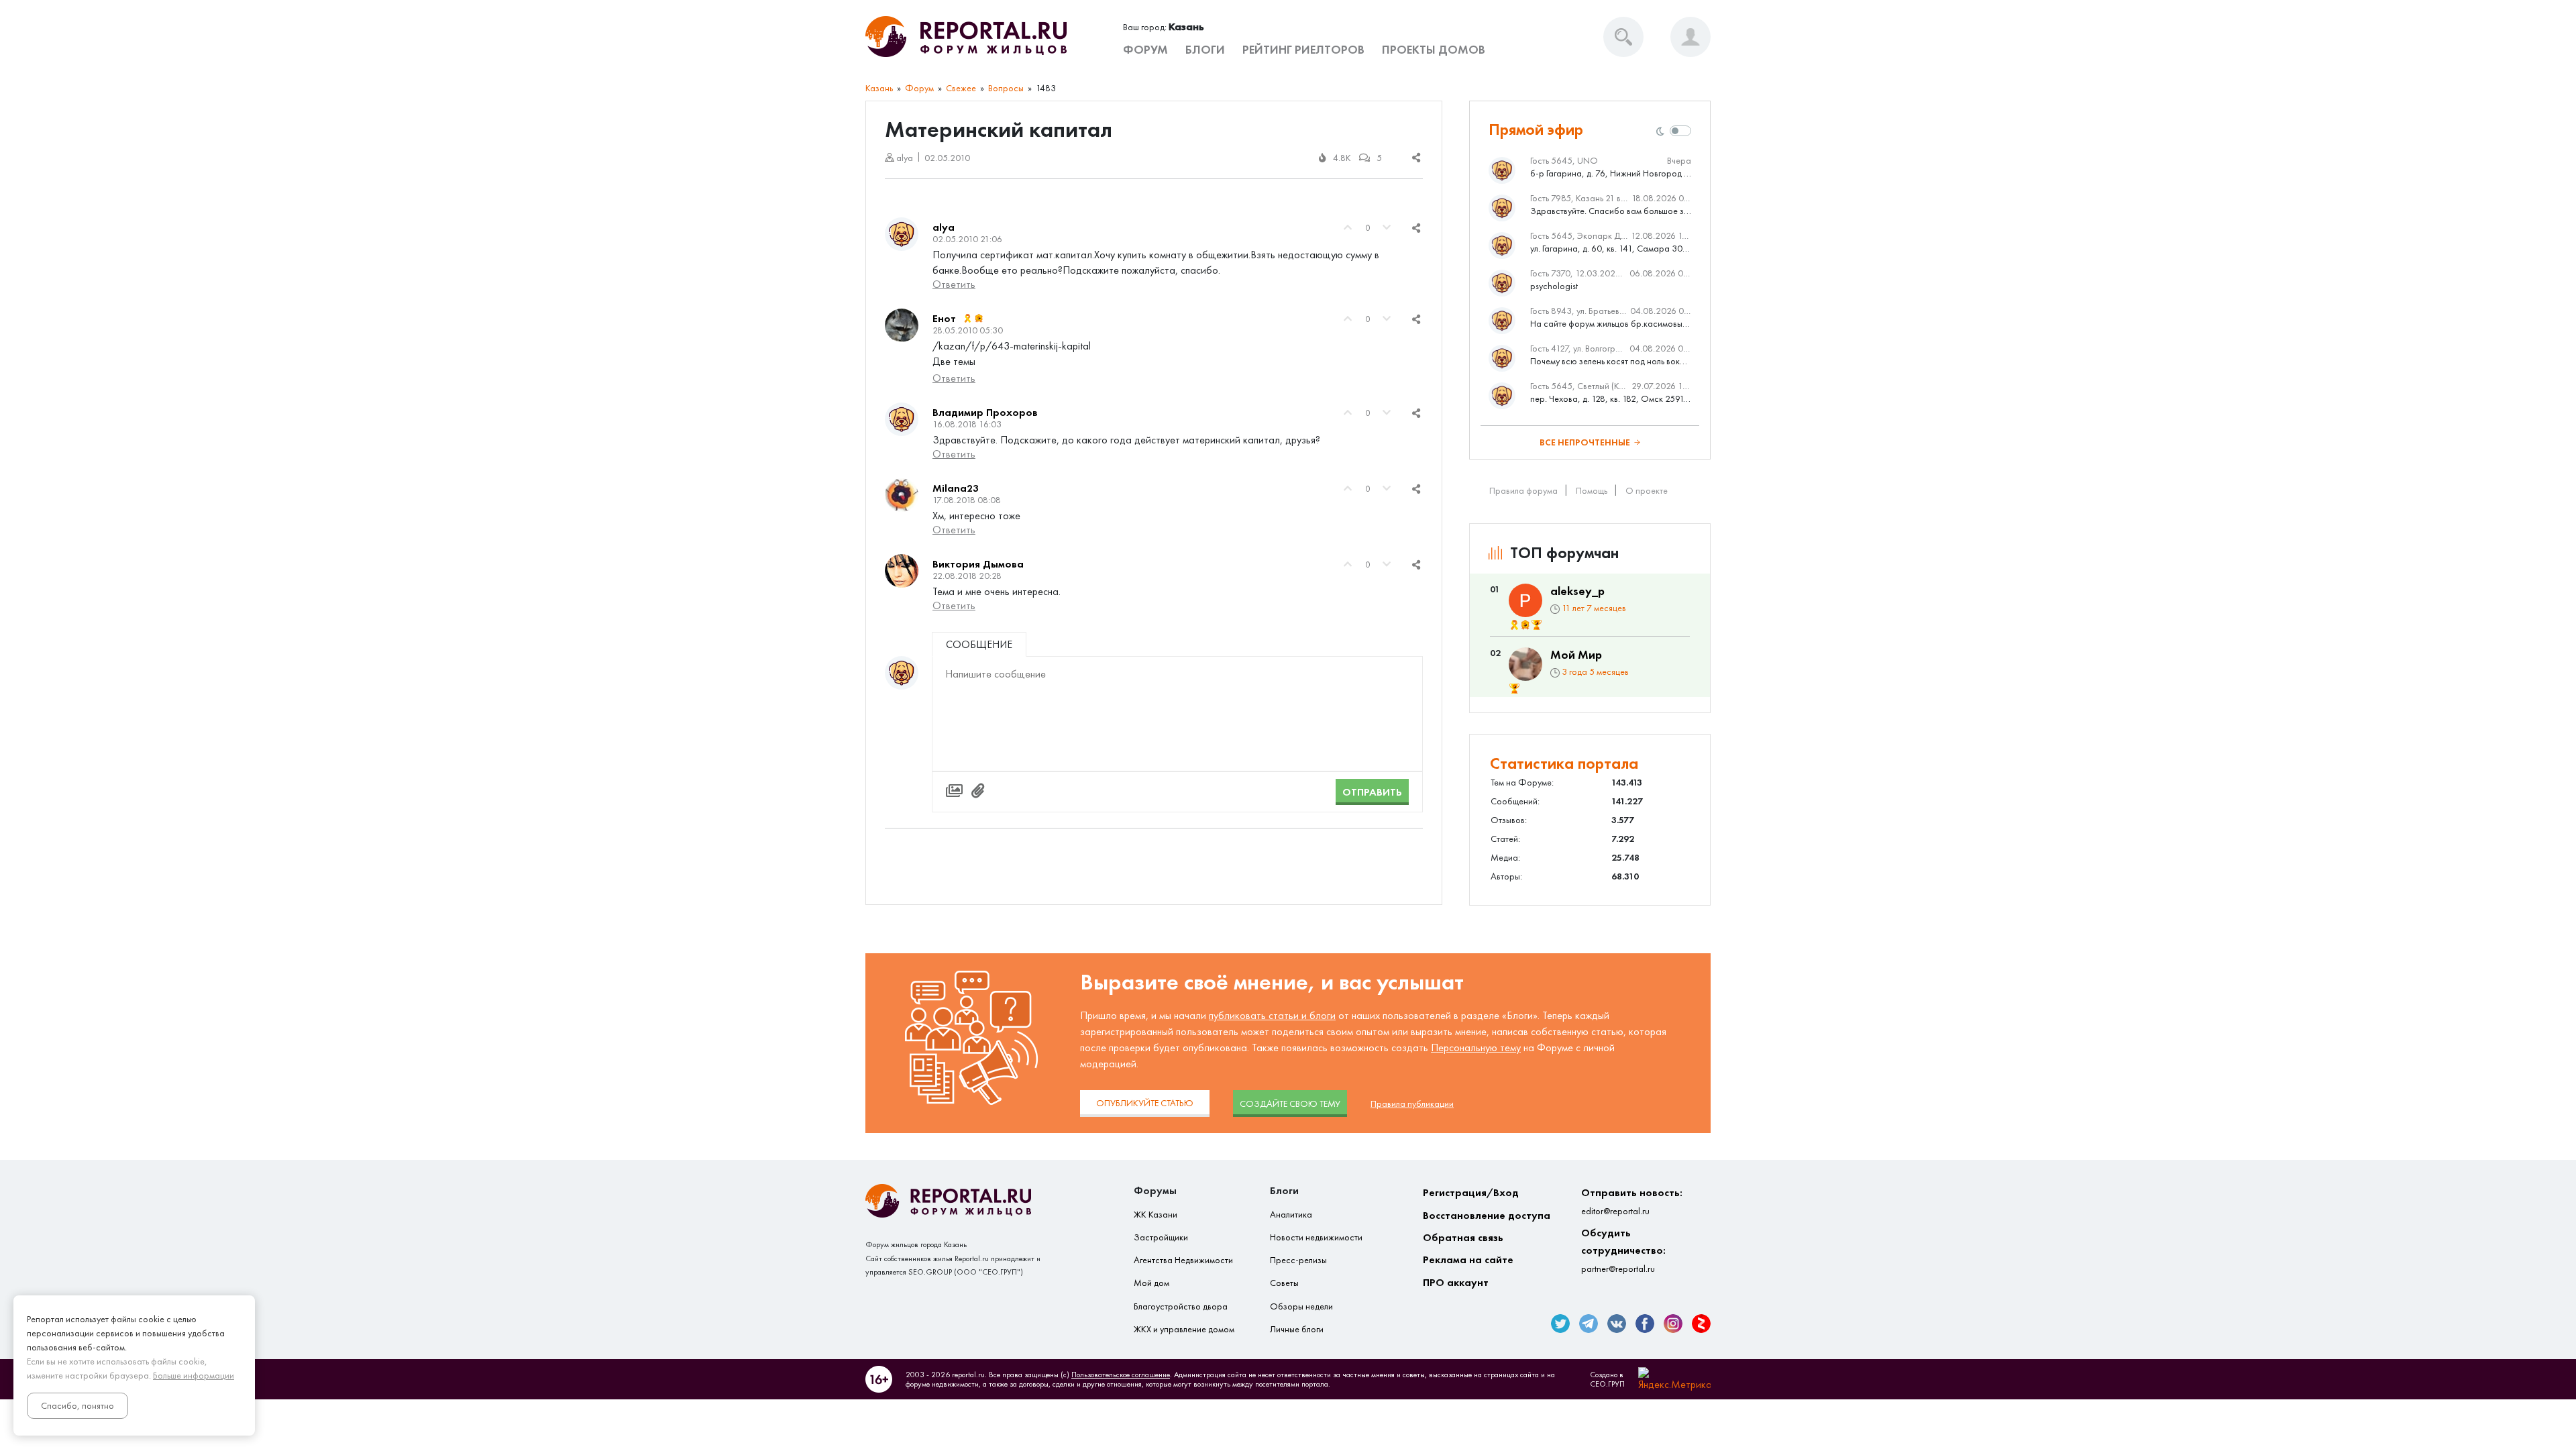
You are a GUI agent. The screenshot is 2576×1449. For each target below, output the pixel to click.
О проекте (1647, 491)
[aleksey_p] (1525, 600)
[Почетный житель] (968, 319)
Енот (944, 318)
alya (944, 227)
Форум (1145, 50)
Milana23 (956, 488)
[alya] (902, 234)
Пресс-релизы (1298, 1260)
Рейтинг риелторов (1303, 50)
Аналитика (1291, 1215)
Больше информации (194, 1376)
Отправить (1372, 792)
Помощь (1592, 491)
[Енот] (902, 325)
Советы (1284, 1283)
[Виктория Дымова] (902, 571)
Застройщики (1161, 1237)
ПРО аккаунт (1456, 1282)
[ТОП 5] (1537, 625)
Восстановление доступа (1487, 1215)
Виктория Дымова (978, 564)
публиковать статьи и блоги (1272, 1015)
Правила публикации (1412, 1104)
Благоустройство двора (1181, 1306)
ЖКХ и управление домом (1184, 1329)
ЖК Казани (1156, 1215)
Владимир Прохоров (985, 412)
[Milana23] (902, 495)
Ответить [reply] (954, 284)
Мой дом (1151, 1283)
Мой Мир (1576, 655)
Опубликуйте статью (1145, 1103)
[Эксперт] (979, 319)
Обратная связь (1463, 1237)
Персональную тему (1476, 1048)
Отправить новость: (1632, 1201)
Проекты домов (1434, 50)
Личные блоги (1297, 1329)
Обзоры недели (1301, 1306)
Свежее (961, 88)
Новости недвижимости (1316, 1237)
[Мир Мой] (1525, 664)
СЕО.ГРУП (1607, 1384)
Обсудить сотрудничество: (1623, 1250)
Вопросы (1006, 88)
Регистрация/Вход (1471, 1192)
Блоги (1205, 50)
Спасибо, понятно (77, 1406)
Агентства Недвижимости (1183, 1260)
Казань (879, 88)
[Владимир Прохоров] (902, 419)
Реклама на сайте (1468, 1259)
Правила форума (1523, 491)
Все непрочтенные (1585, 442)
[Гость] (902, 673)
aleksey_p (1577, 591)
